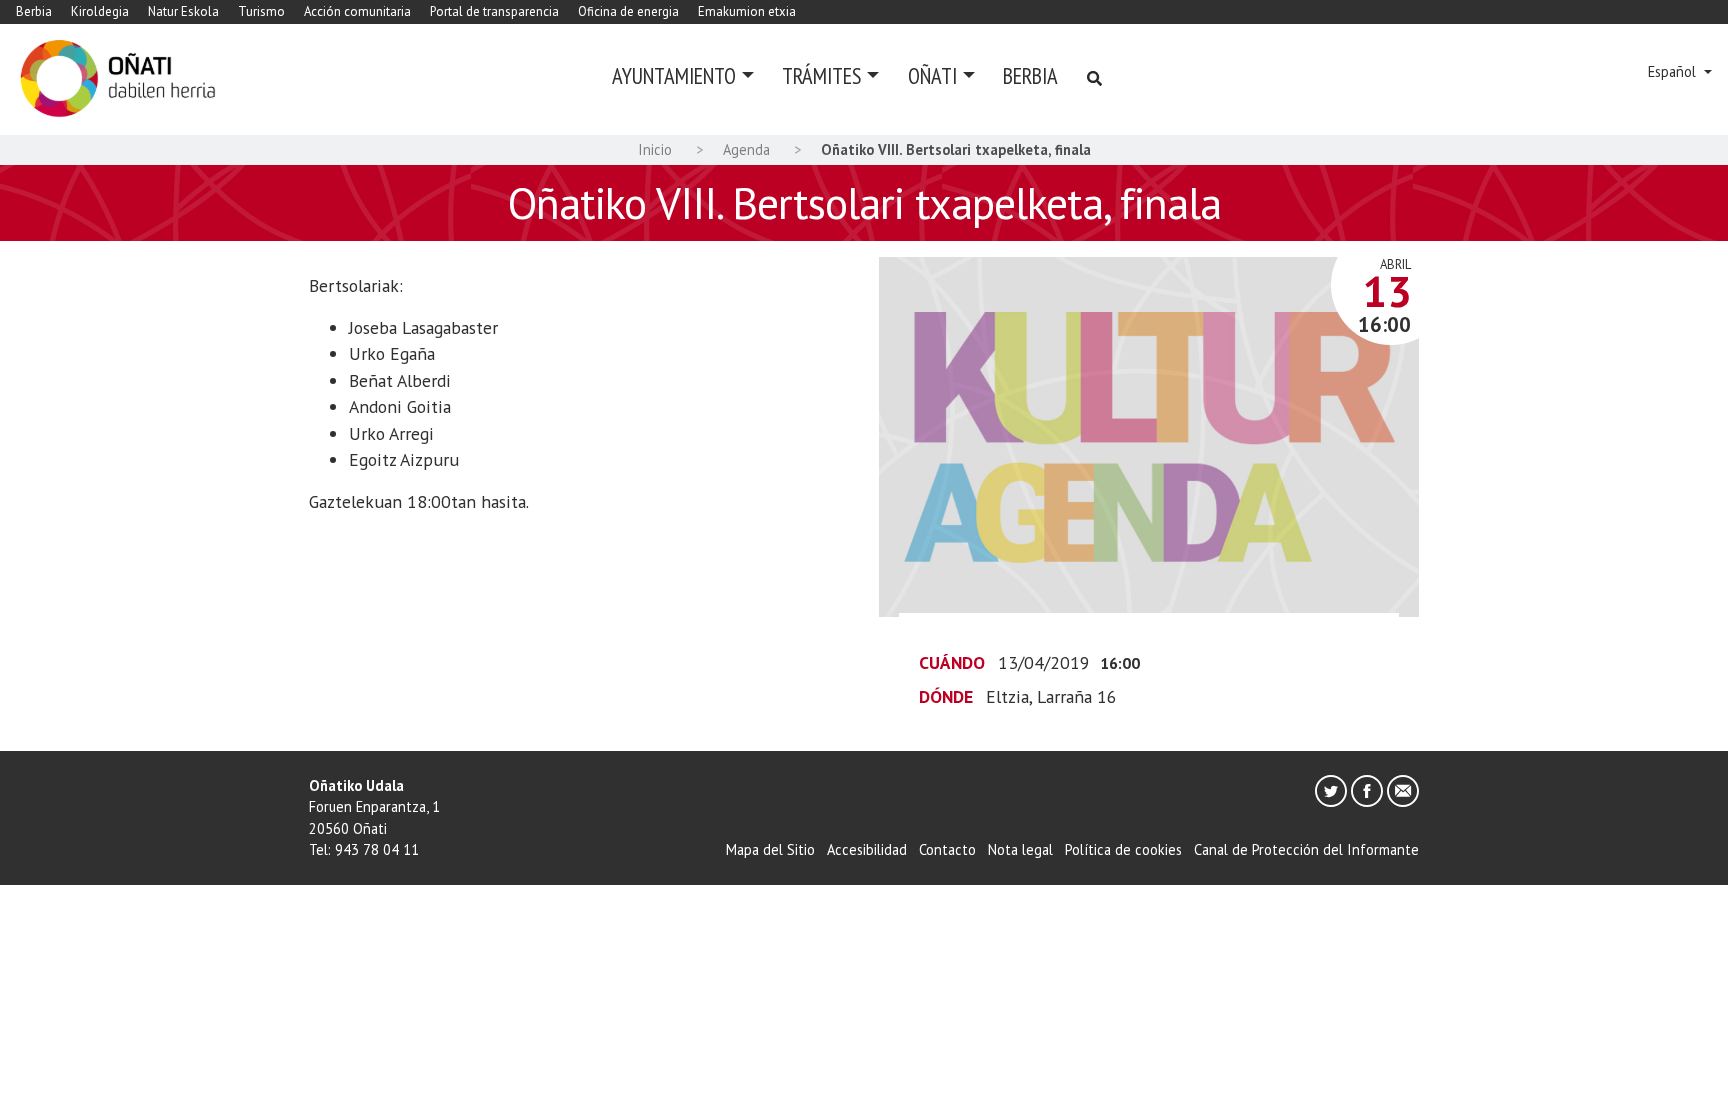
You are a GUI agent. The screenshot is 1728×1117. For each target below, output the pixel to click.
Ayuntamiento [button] (674, 75)
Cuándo (952, 662)
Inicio (655, 149)
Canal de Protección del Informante (1306, 849)
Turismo (261, 11)
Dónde (946, 696)
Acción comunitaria (357, 11)
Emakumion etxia (747, 11)
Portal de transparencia (494, 11)
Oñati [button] (932, 75)
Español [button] (1674, 71)
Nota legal (1020, 849)
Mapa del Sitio (770, 849)
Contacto (947, 849)
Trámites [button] (821, 75)
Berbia (34, 11)
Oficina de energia (628, 11)
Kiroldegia (100, 11)
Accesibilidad (867, 849)
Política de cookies (1123, 849)
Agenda (746, 149)
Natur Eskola (183, 11)
